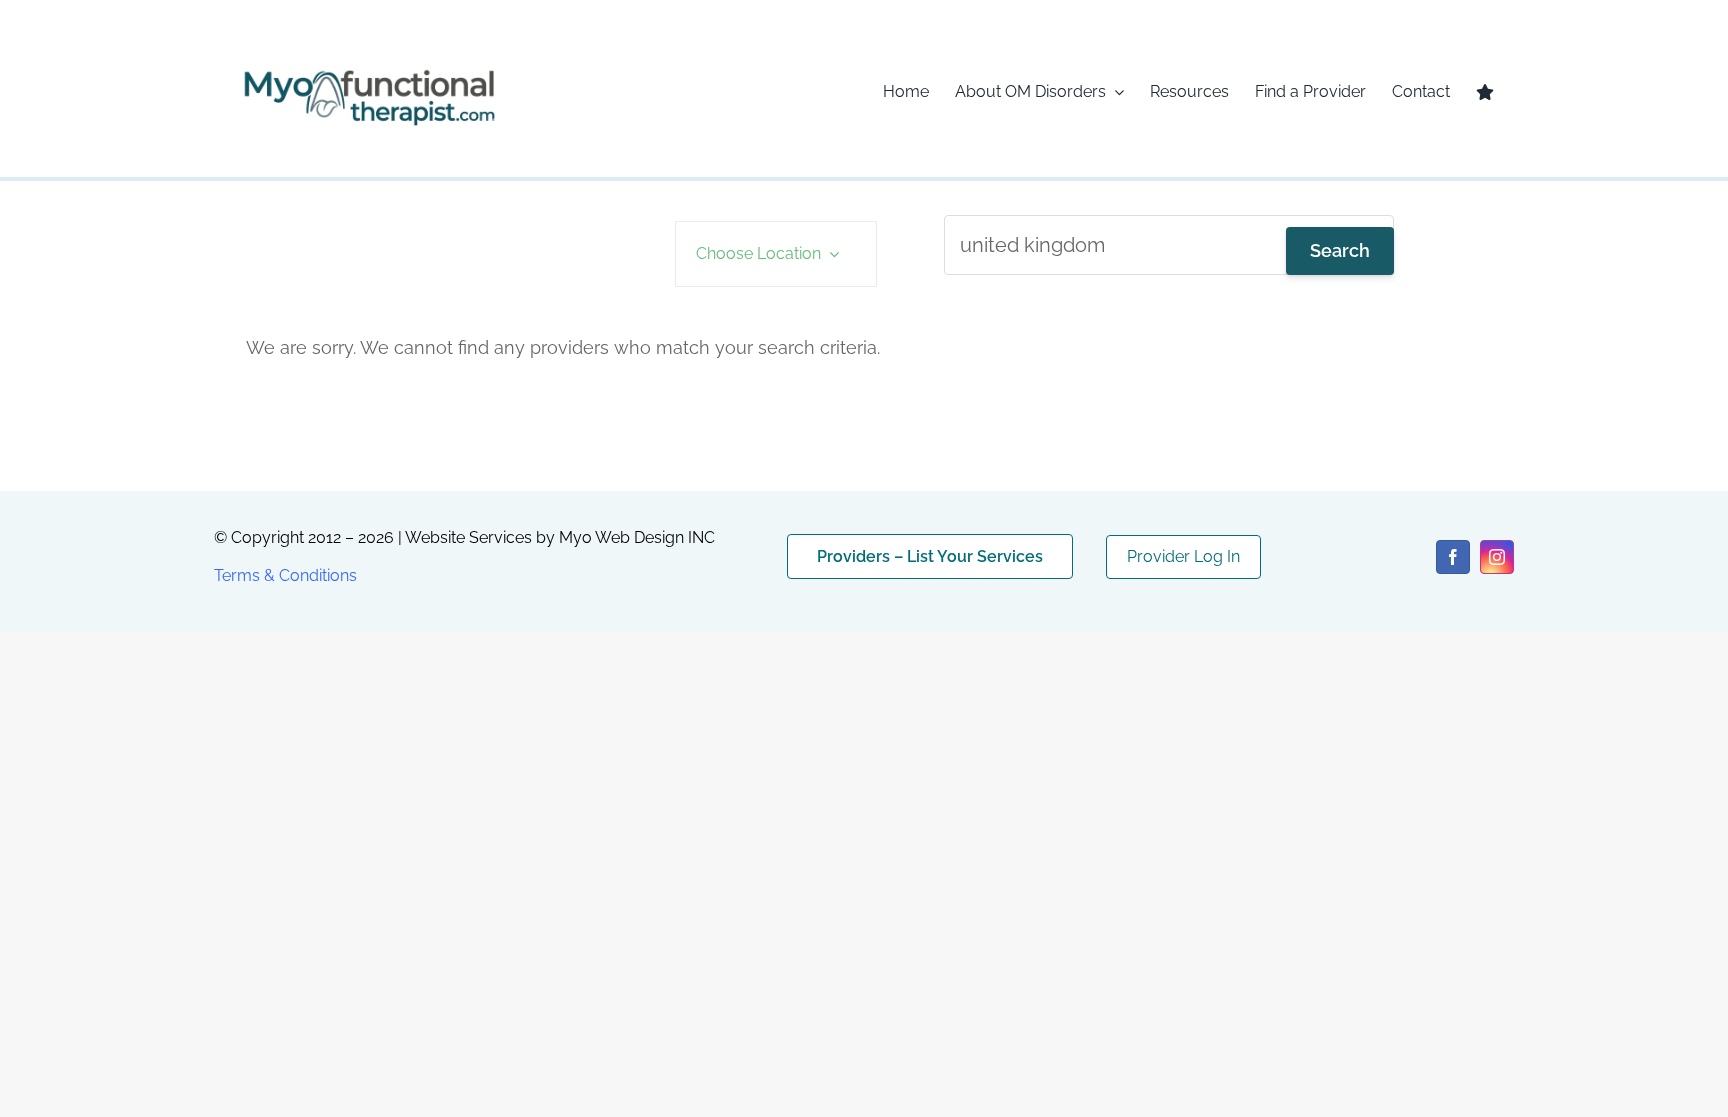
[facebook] (1453, 557)
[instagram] (1497, 557)
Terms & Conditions (285, 575)
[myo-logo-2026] (368, 67)
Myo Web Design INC (637, 537)
